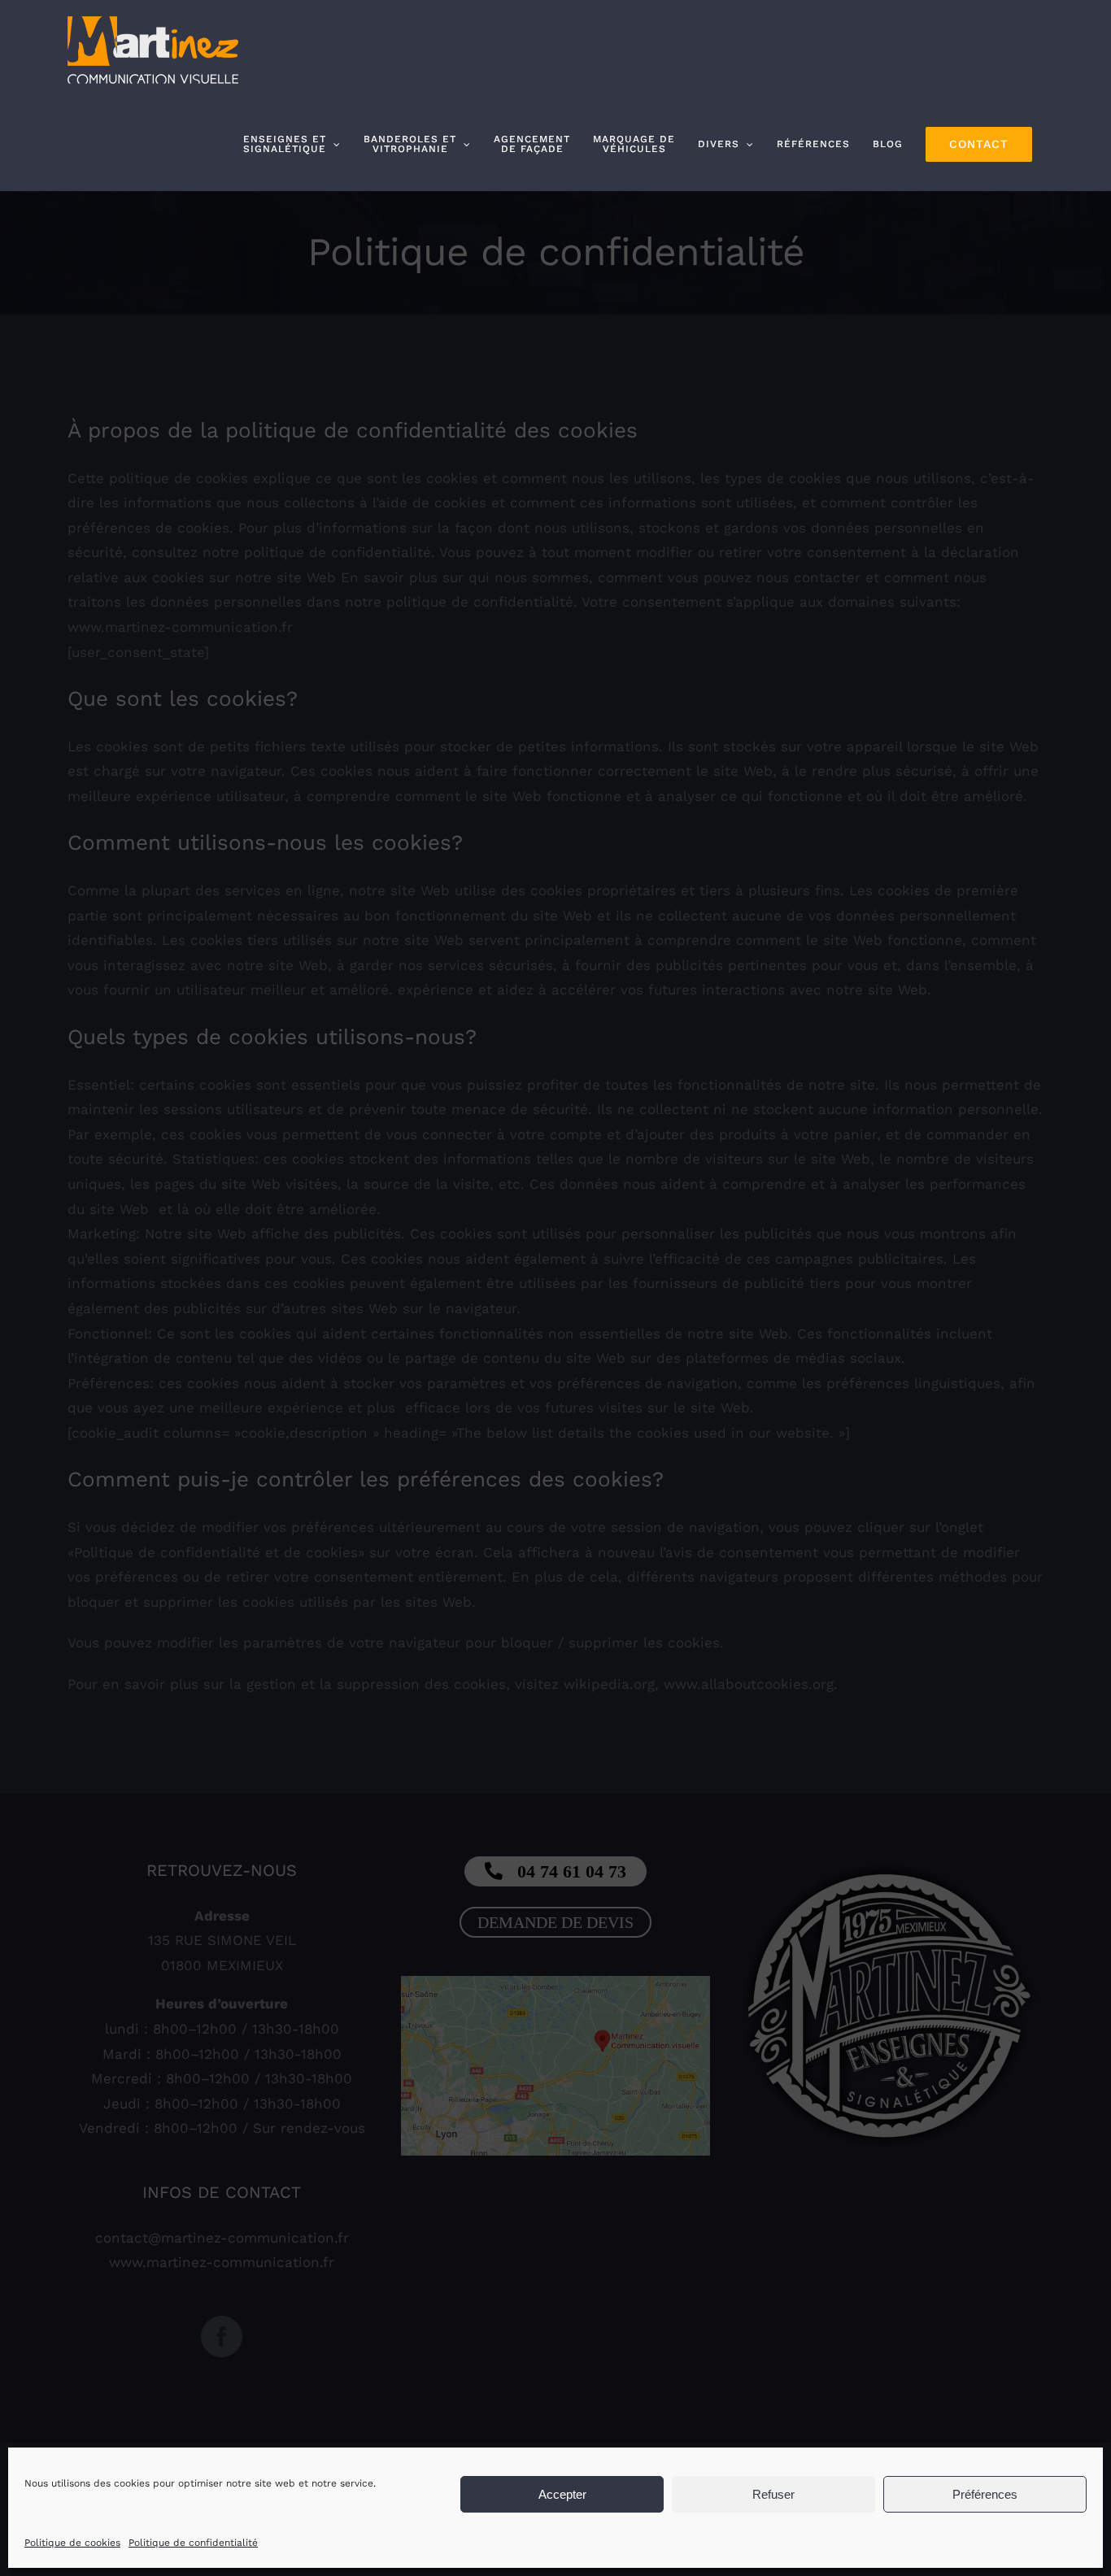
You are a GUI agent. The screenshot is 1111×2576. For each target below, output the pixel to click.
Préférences (985, 2494)
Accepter (562, 2494)
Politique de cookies (72, 2543)
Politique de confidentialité (193, 2543)
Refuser (773, 2494)
